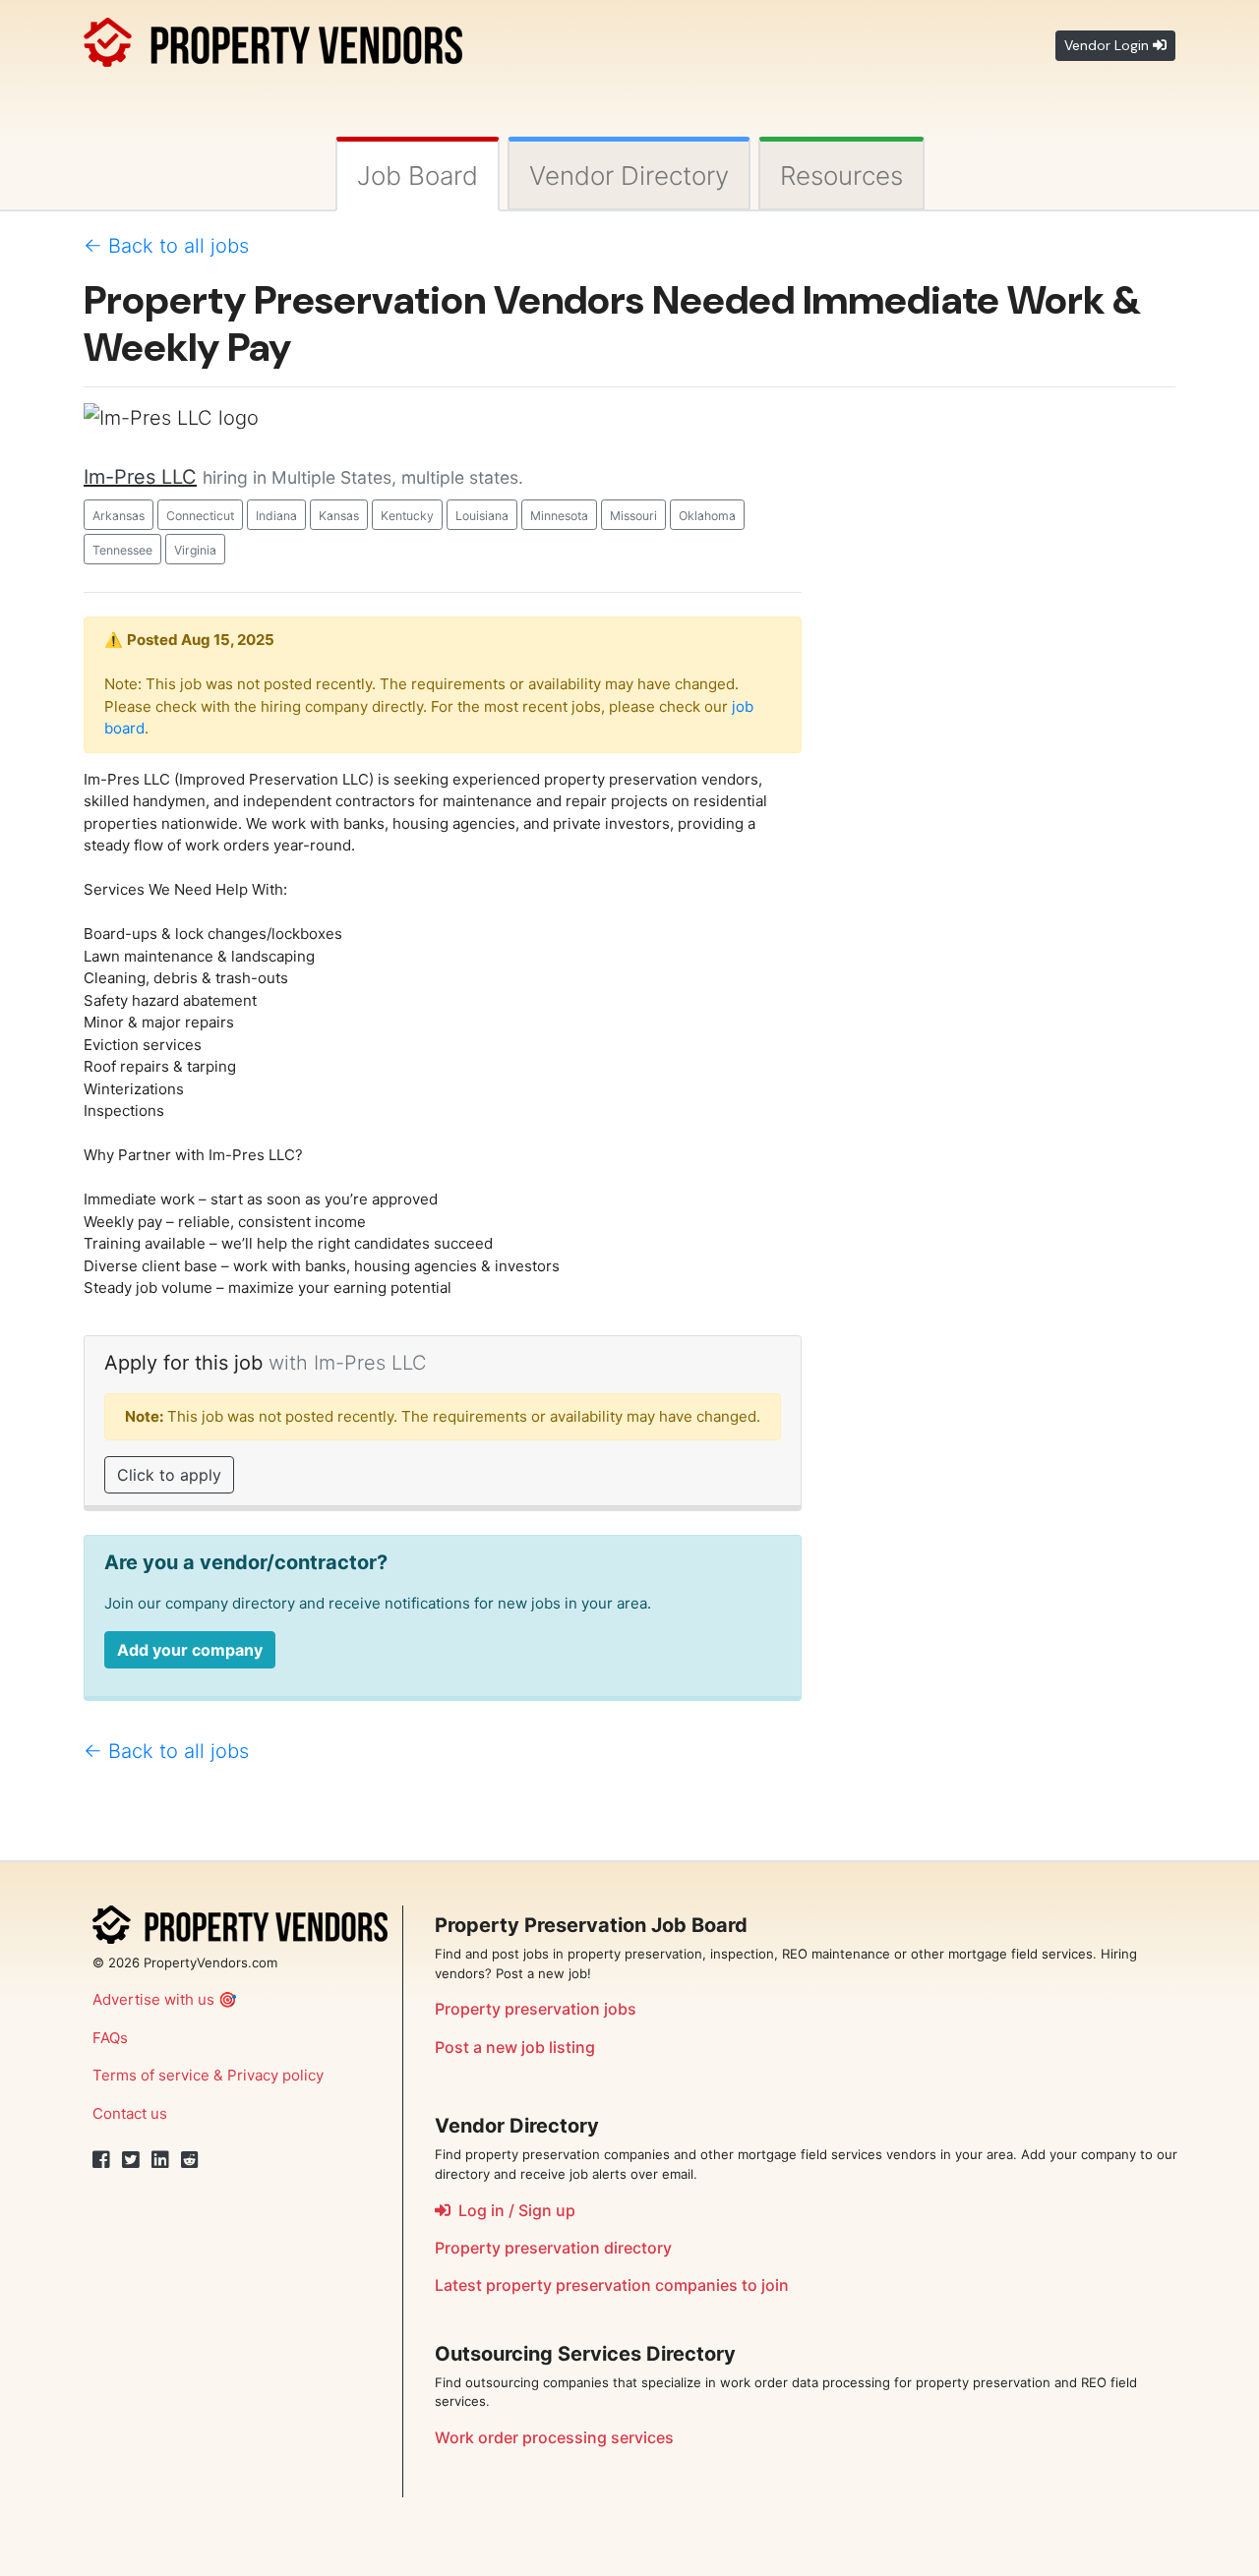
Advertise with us (153, 1999)
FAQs (110, 2038)
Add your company (190, 1650)
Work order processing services (554, 2437)
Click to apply (169, 1475)
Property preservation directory (553, 2248)
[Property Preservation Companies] (273, 39)
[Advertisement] (1003, 698)
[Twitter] (131, 2160)
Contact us (130, 2113)
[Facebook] (101, 2160)
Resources (841, 176)
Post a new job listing (515, 2047)
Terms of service (151, 2075)
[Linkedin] (160, 2160)
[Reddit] (190, 2160)
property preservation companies (612, 2285)
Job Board (418, 176)
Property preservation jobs (536, 2009)
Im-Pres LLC (140, 477)
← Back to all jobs (166, 246)
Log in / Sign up (513, 2210)
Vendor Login (1109, 45)
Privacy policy (275, 2075)
